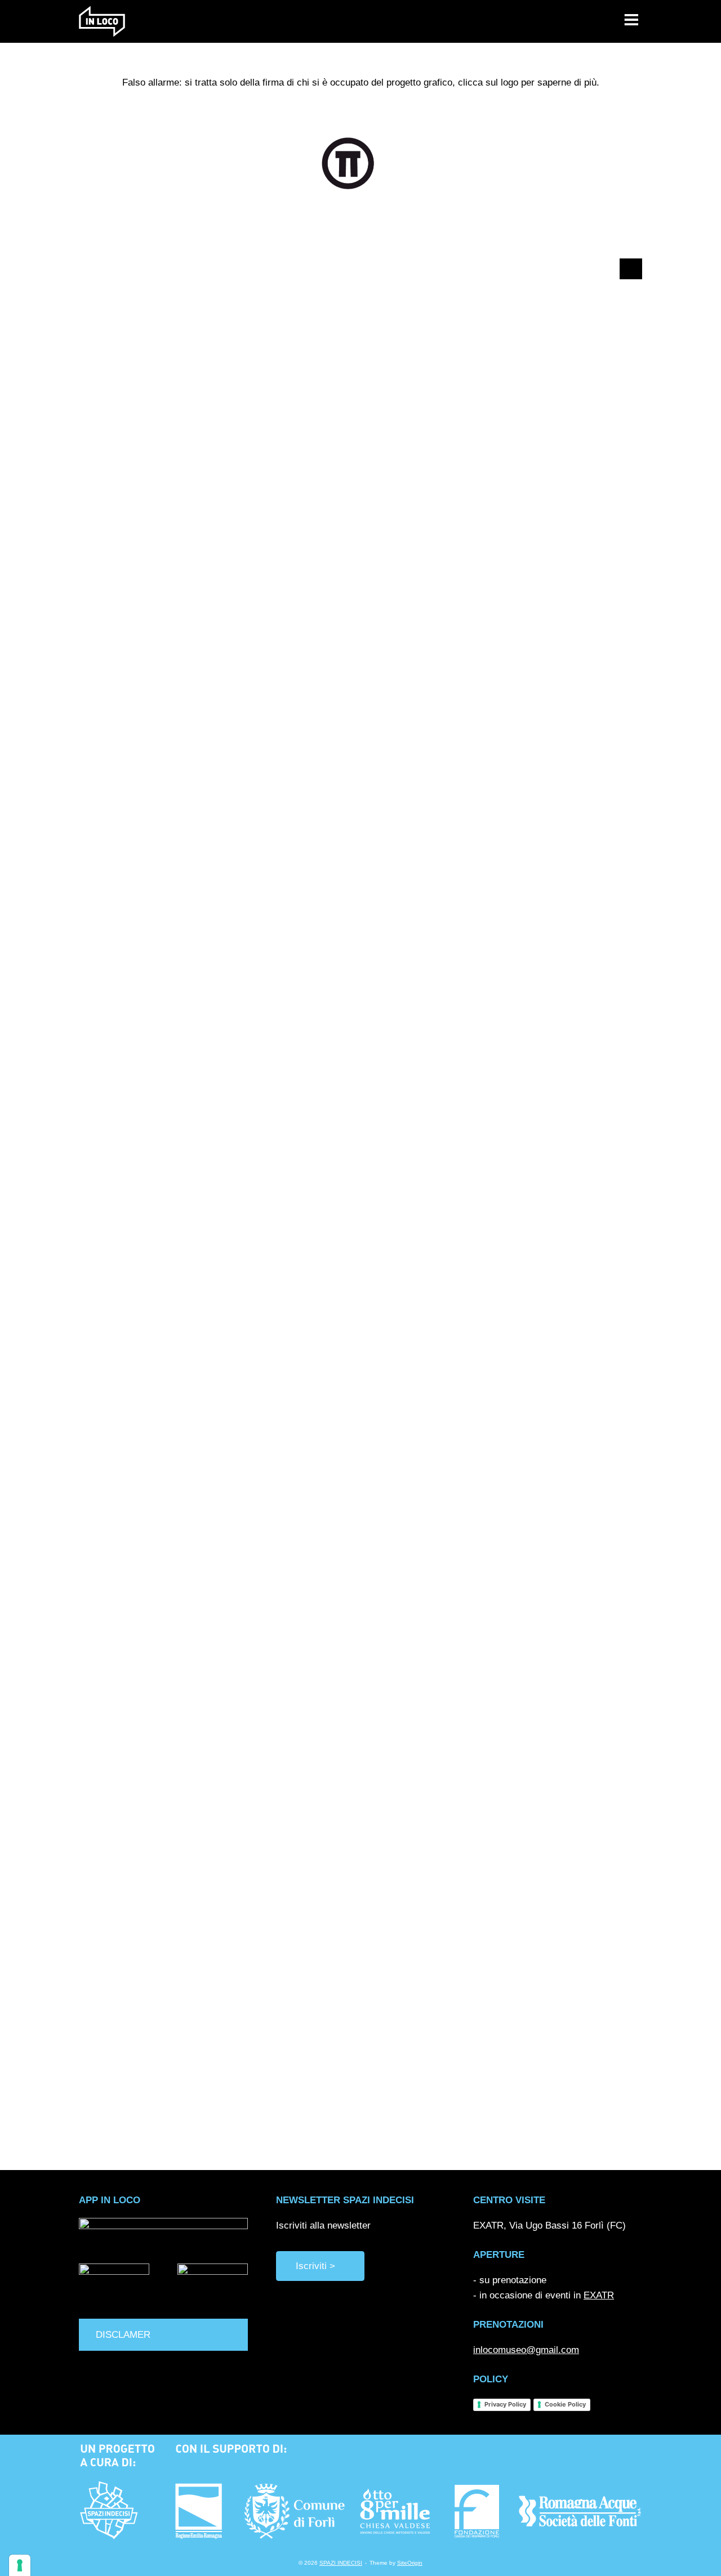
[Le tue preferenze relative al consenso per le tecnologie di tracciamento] (20, 2565)
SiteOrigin (410, 2563)
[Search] (628, 269)
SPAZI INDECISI (341, 2563)
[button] (163, 2335)
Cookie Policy (565, 2404)
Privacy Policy (505, 2404)
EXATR (599, 2295)
